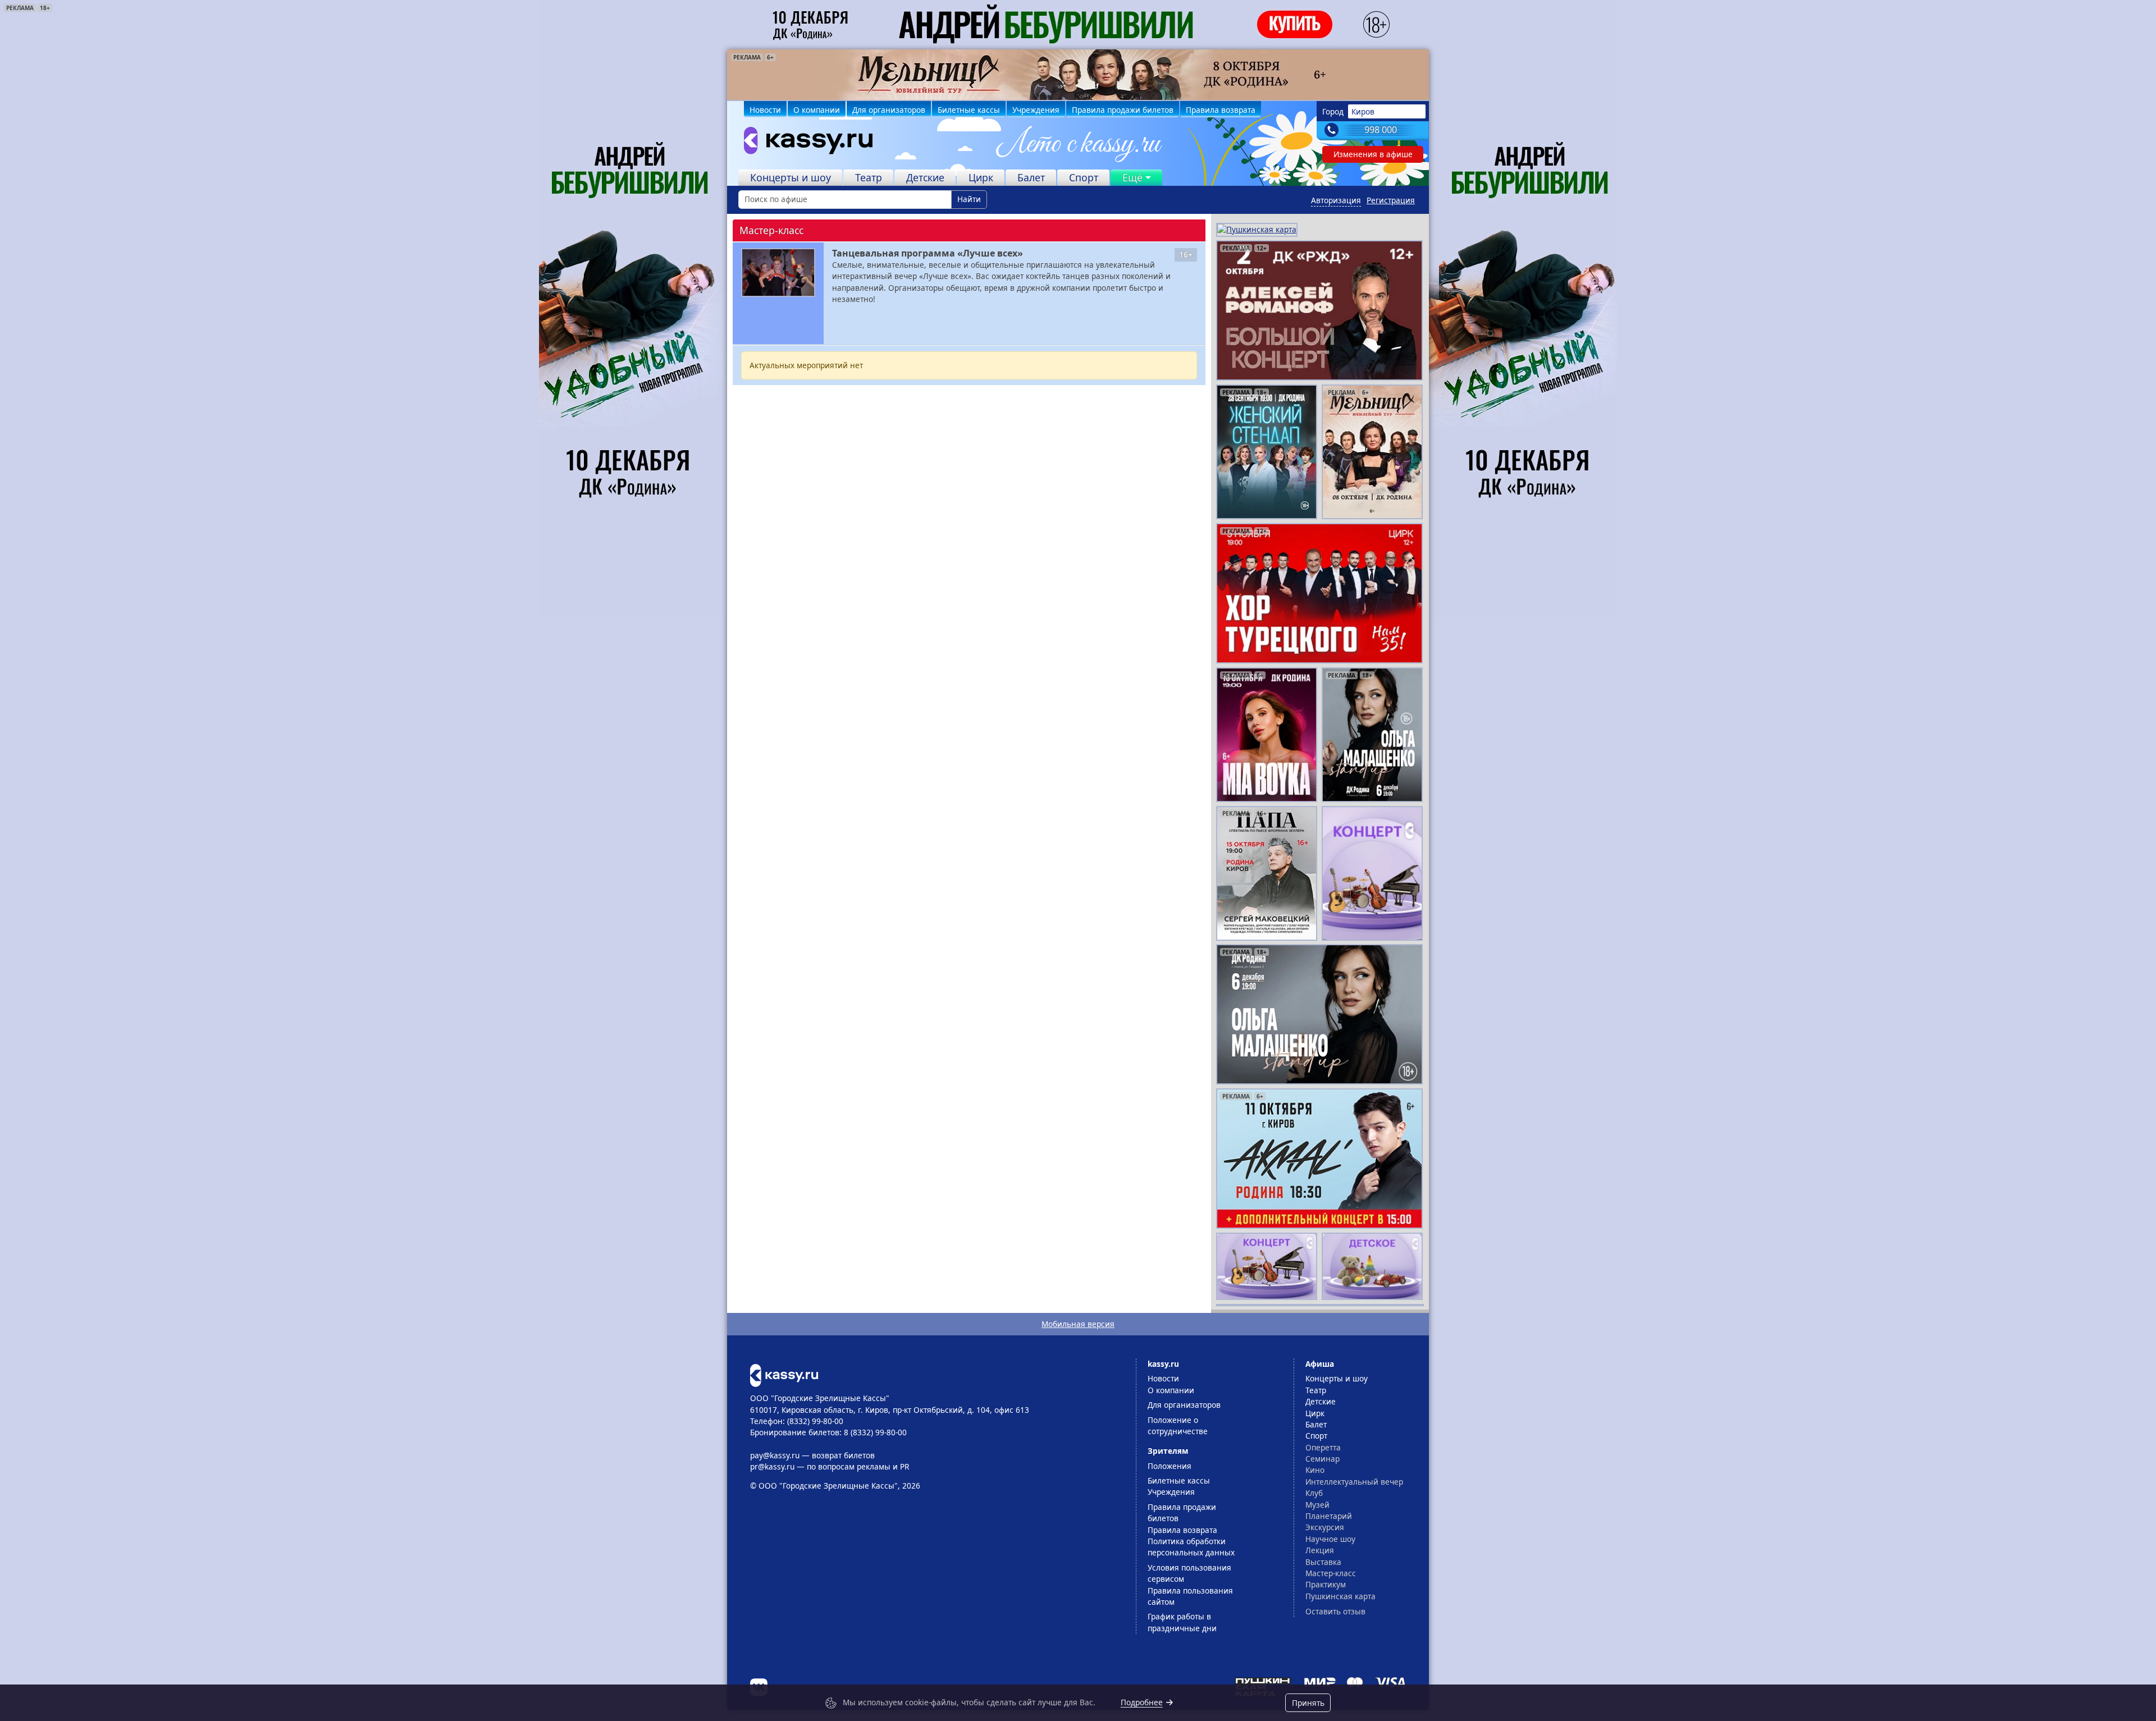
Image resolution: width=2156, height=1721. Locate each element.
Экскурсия (1325, 1527)
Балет (1031, 177)
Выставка (1323, 1562)
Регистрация (1391, 200)
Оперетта (1323, 1447)
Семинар (1323, 1459)
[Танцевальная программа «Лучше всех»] (778, 273)
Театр (869, 177)
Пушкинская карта (1340, 1596)
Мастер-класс (1331, 1573)
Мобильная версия (1078, 1324)
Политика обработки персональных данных (1191, 1547)
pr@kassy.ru (772, 1466)
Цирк (981, 177)
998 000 (1381, 130)
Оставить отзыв (1335, 1611)
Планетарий (1329, 1516)
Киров (1363, 111)
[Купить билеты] (784, 1374)
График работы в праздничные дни (1182, 1622)
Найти (969, 199)
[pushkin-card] (1257, 229)
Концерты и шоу (791, 177)
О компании (817, 110)
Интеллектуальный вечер (1354, 1482)
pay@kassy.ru (775, 1455)
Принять (1308, 1703)
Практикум (1326, 1584)
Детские (925, 177)
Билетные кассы (969, 110)
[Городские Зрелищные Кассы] (803, 143)
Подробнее (1142, 1702)
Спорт (1084, 177)
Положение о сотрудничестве (1178, 1425)
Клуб (1314, 1493)
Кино (1315, 1470)
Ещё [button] (1132, 177)
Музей (1317, 1505)
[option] (1078, 75)
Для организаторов (889, 110)
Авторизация (1336, 200)
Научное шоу (1330, 1539)
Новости (765, 110)
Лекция (1320, 1550)
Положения (1170, 1466)
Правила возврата (1221, 110)
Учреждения (1036, 110)
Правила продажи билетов (1123, 110)
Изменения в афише (1373, 154)
